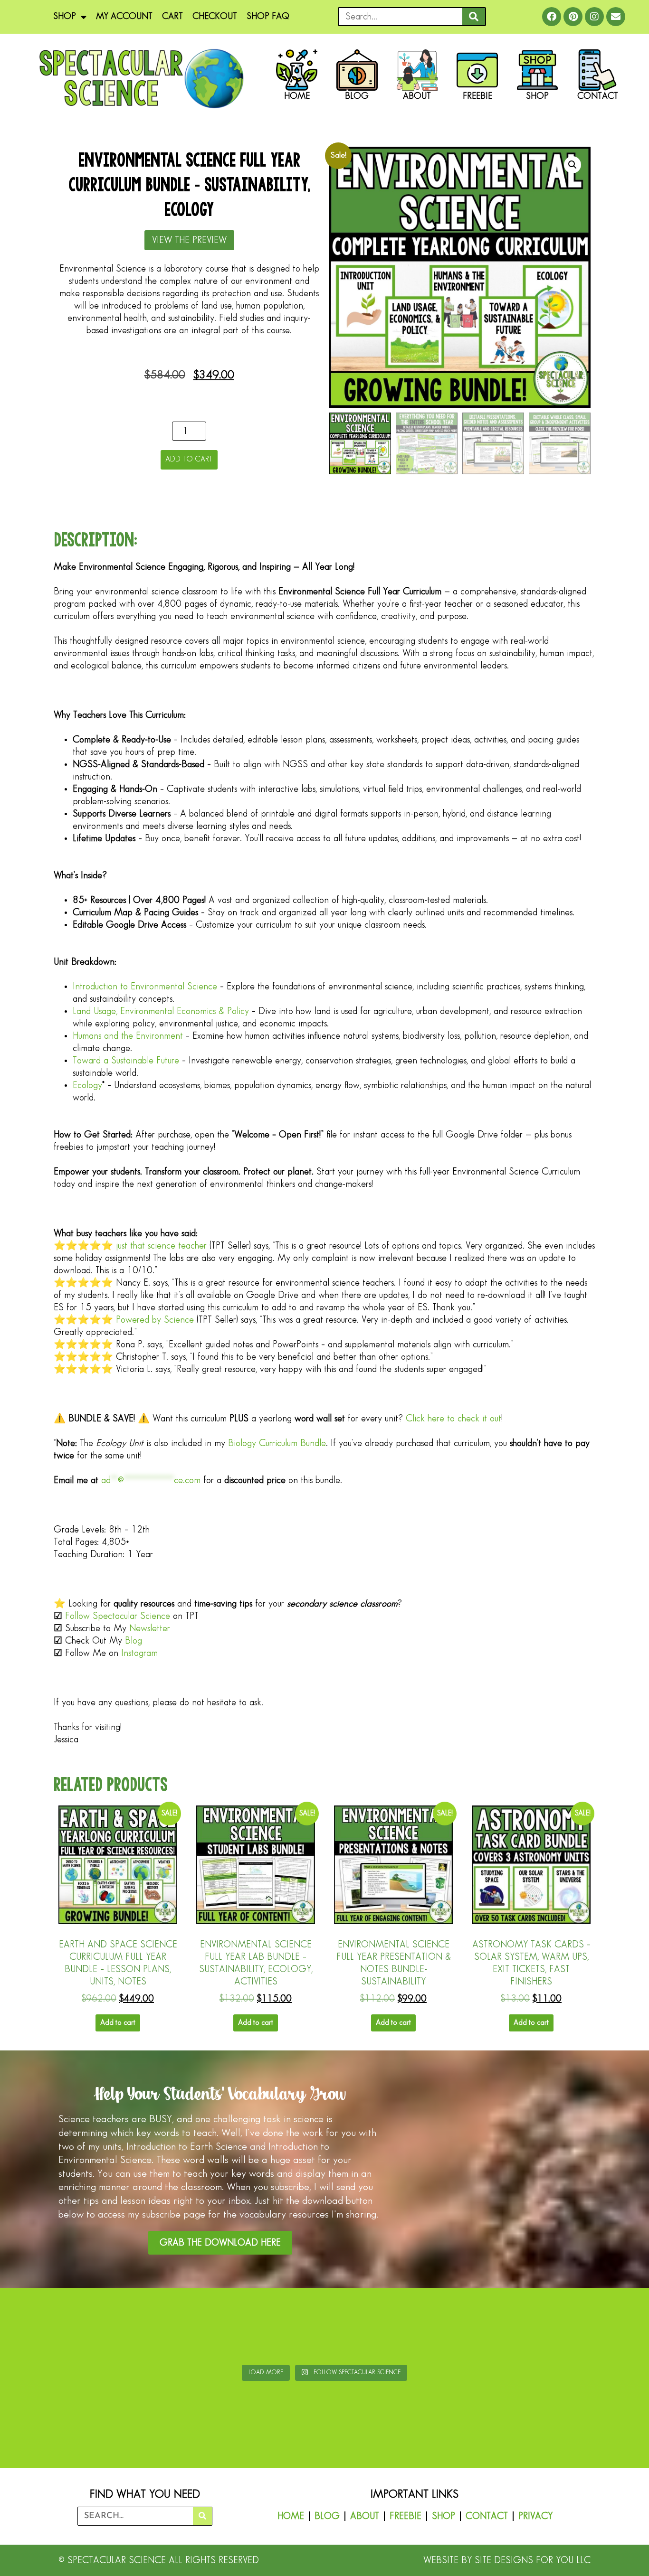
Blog (134, 1641)
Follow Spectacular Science (118, 1616)
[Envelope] (616, 17)
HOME (291, 2516)
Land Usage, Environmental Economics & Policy (161, 1011)
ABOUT (365, 2516)
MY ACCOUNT (124, 16)
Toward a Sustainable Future (126, 1061)
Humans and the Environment (128, 1036)
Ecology (87, 1085)
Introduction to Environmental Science (145, 987)
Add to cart (189, 459)
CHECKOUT (215, 16)
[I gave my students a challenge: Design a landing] (163, 2328)
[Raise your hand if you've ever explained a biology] (593, 2328)
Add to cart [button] (118, 2023)
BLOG (327, 2516)
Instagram (139, 1653)
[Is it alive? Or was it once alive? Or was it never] (486, 2328)
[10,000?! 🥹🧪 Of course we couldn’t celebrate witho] (56, 2328)
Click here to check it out (453, 1419)
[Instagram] (594, 17)
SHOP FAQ (268, 16)
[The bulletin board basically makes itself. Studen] (271, 2328)
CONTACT (487, 2516)
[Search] (474, 17)
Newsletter (150, 1628)
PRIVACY (535, 2516)
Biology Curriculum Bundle (277, 1443)
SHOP (65, 16)
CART (172, 16)
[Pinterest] (573, 17)
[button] (573, 165)
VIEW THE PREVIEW (189, 240)
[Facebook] (552, 17)
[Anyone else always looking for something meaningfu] (378, 2328)
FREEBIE (406, 2516)
